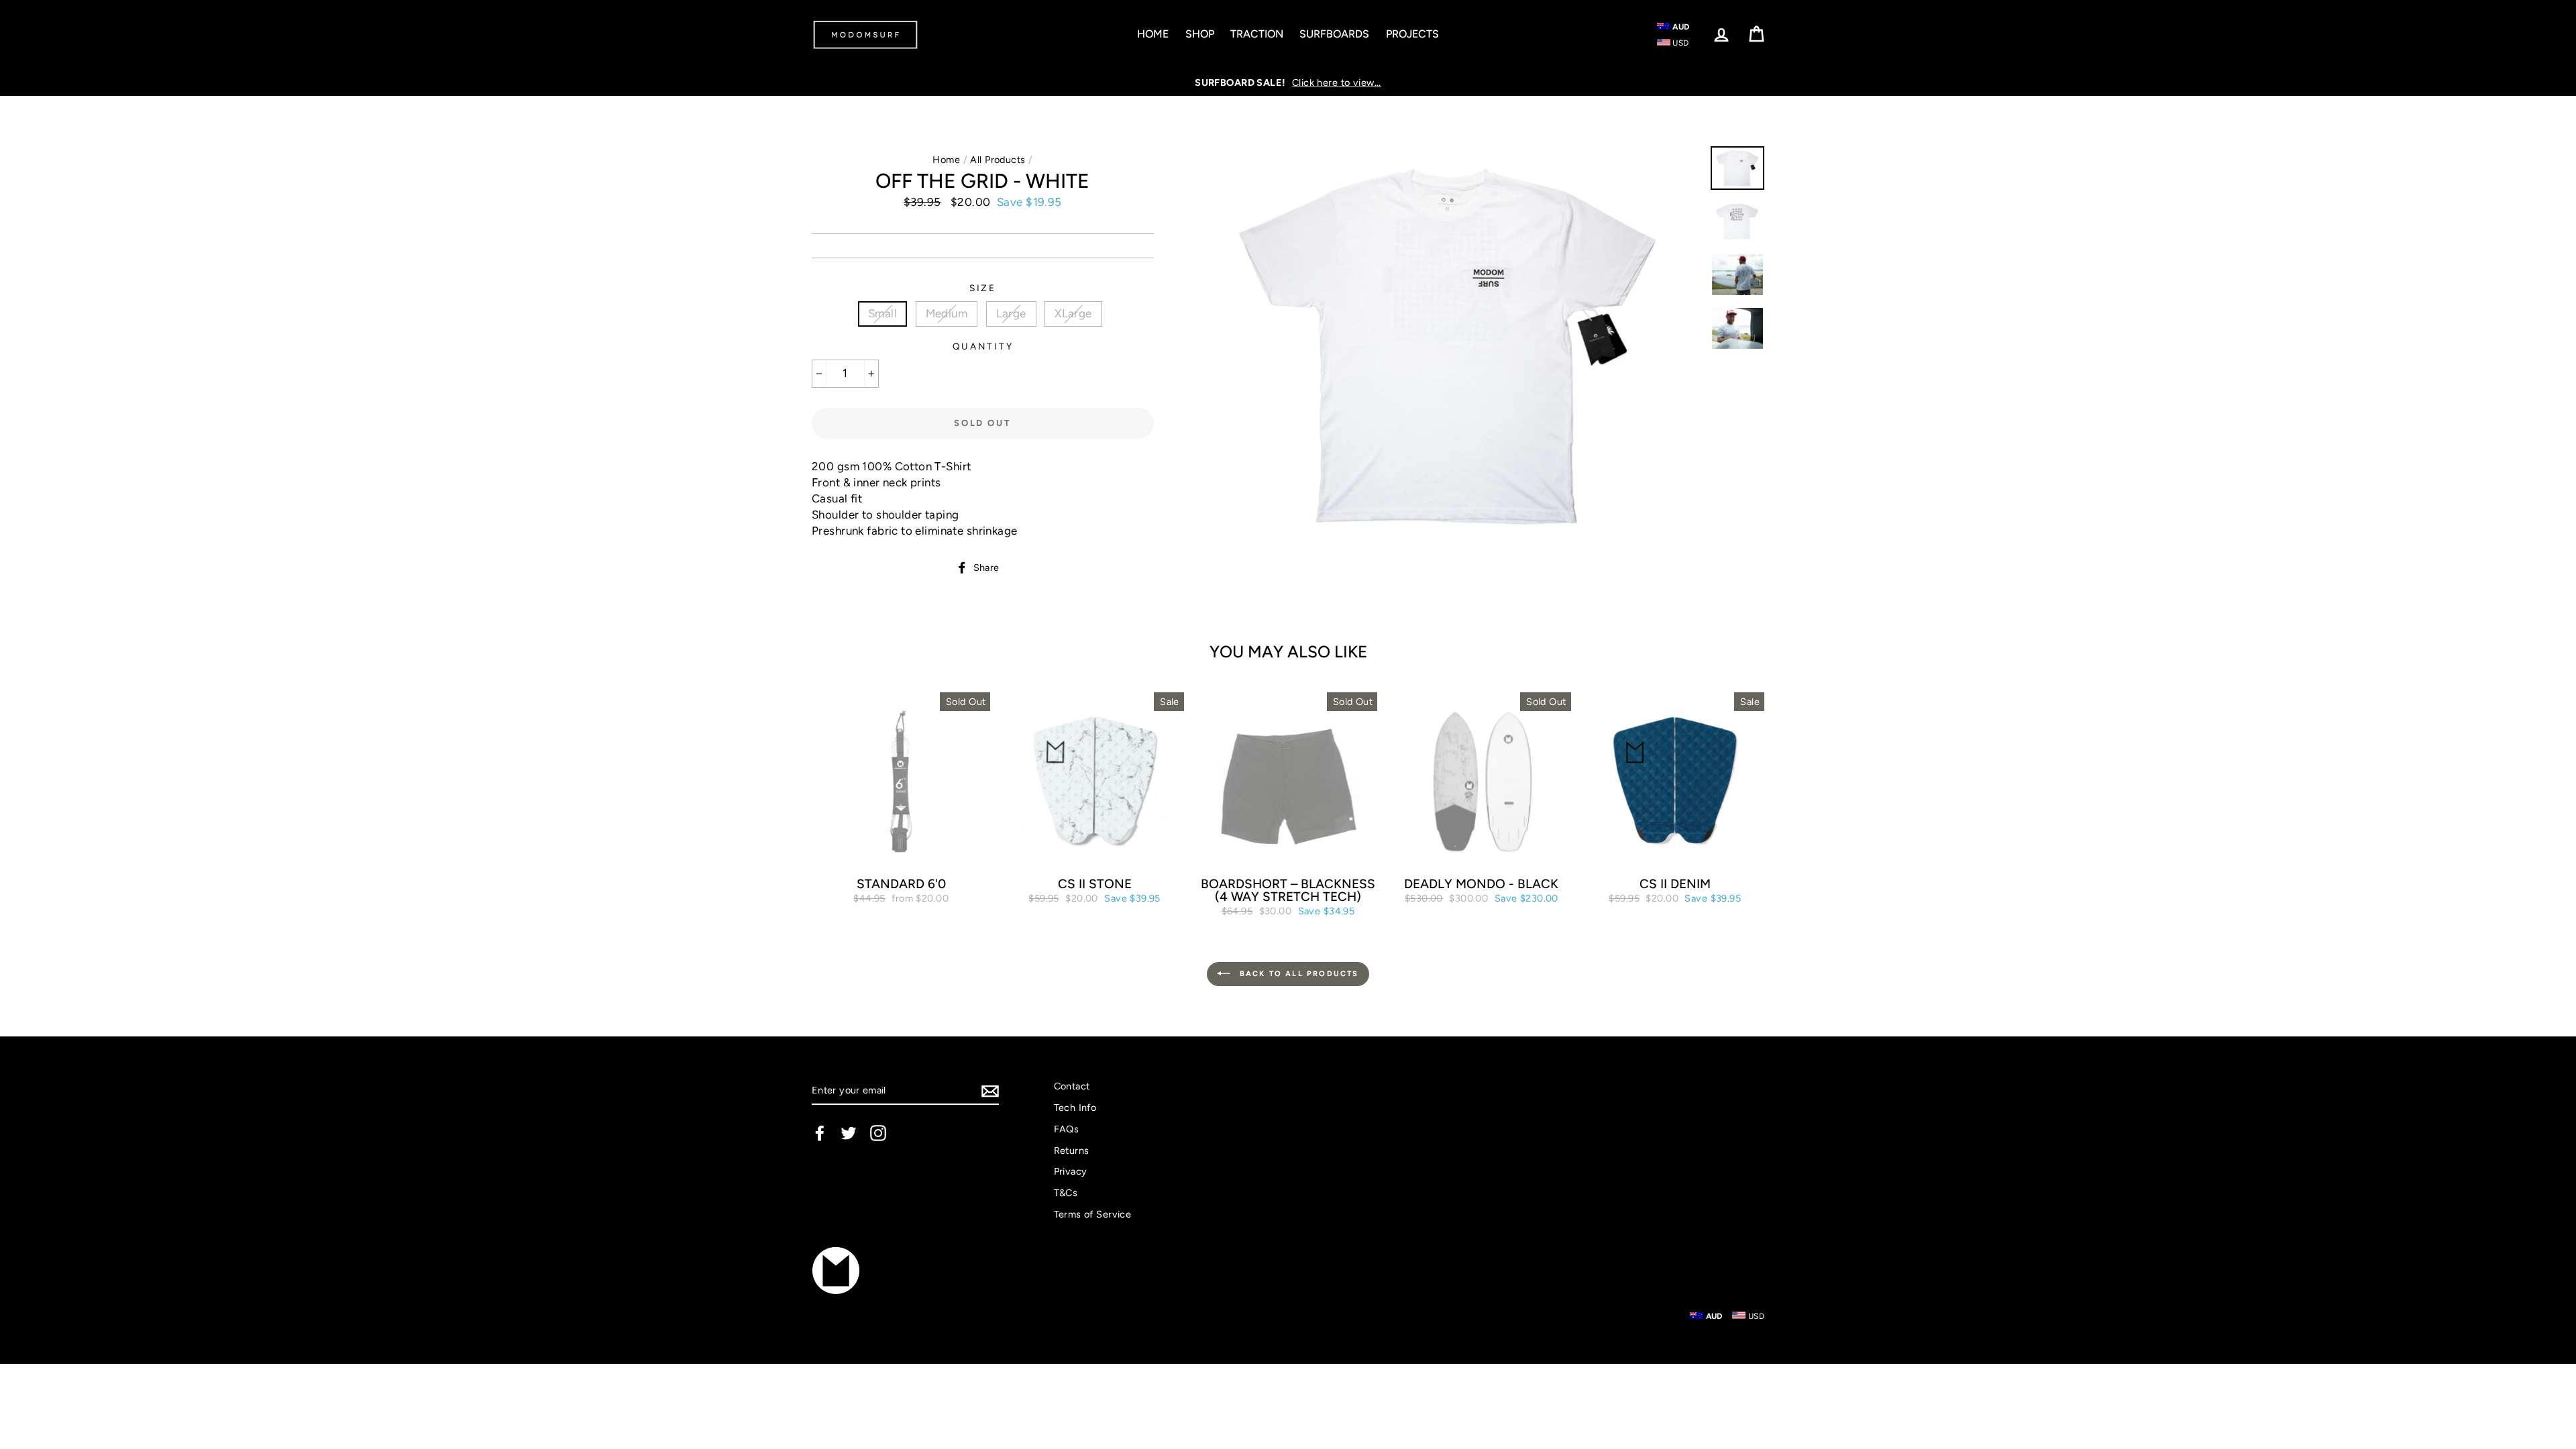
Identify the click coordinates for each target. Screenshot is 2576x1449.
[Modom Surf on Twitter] (849, 1133)
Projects (1412, 34)
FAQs (1067, 1129)
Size (983, 288)
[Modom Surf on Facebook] (820, 1133)
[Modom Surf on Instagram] (878, 1133)
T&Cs (1066, 1193)
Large (1011, 313)
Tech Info (1075, 1108)
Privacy (1071, 1171)
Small (882, 313)
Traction (1257, 34)
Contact (1072, 1086)
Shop (1200, 34)
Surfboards (1334, 34)
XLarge (1073, 313)
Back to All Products (1297, 974)
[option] (1288, 83)
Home (1153, 34)
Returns (1072, 1150)
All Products (998, 160)
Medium (947, 313)
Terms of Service (1093, 1214)
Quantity (983, 346)
